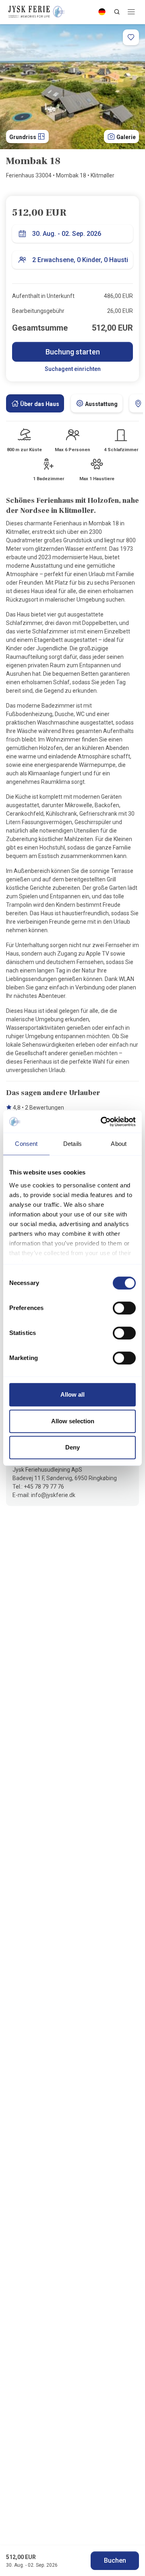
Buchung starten (73, 352)
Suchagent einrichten (73, 369)
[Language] (102, 12)
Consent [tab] (26, 1144)
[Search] (117, 12)
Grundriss (23, 137)
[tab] (35, 403)
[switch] (124, 1308)
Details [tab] (72, 1144)
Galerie (125, 137)
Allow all (72, 1394)
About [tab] (119, 1144)
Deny (72, 1447)
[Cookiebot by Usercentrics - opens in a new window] (102, 1122)
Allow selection (73, 1421)
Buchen (115, 2560)
